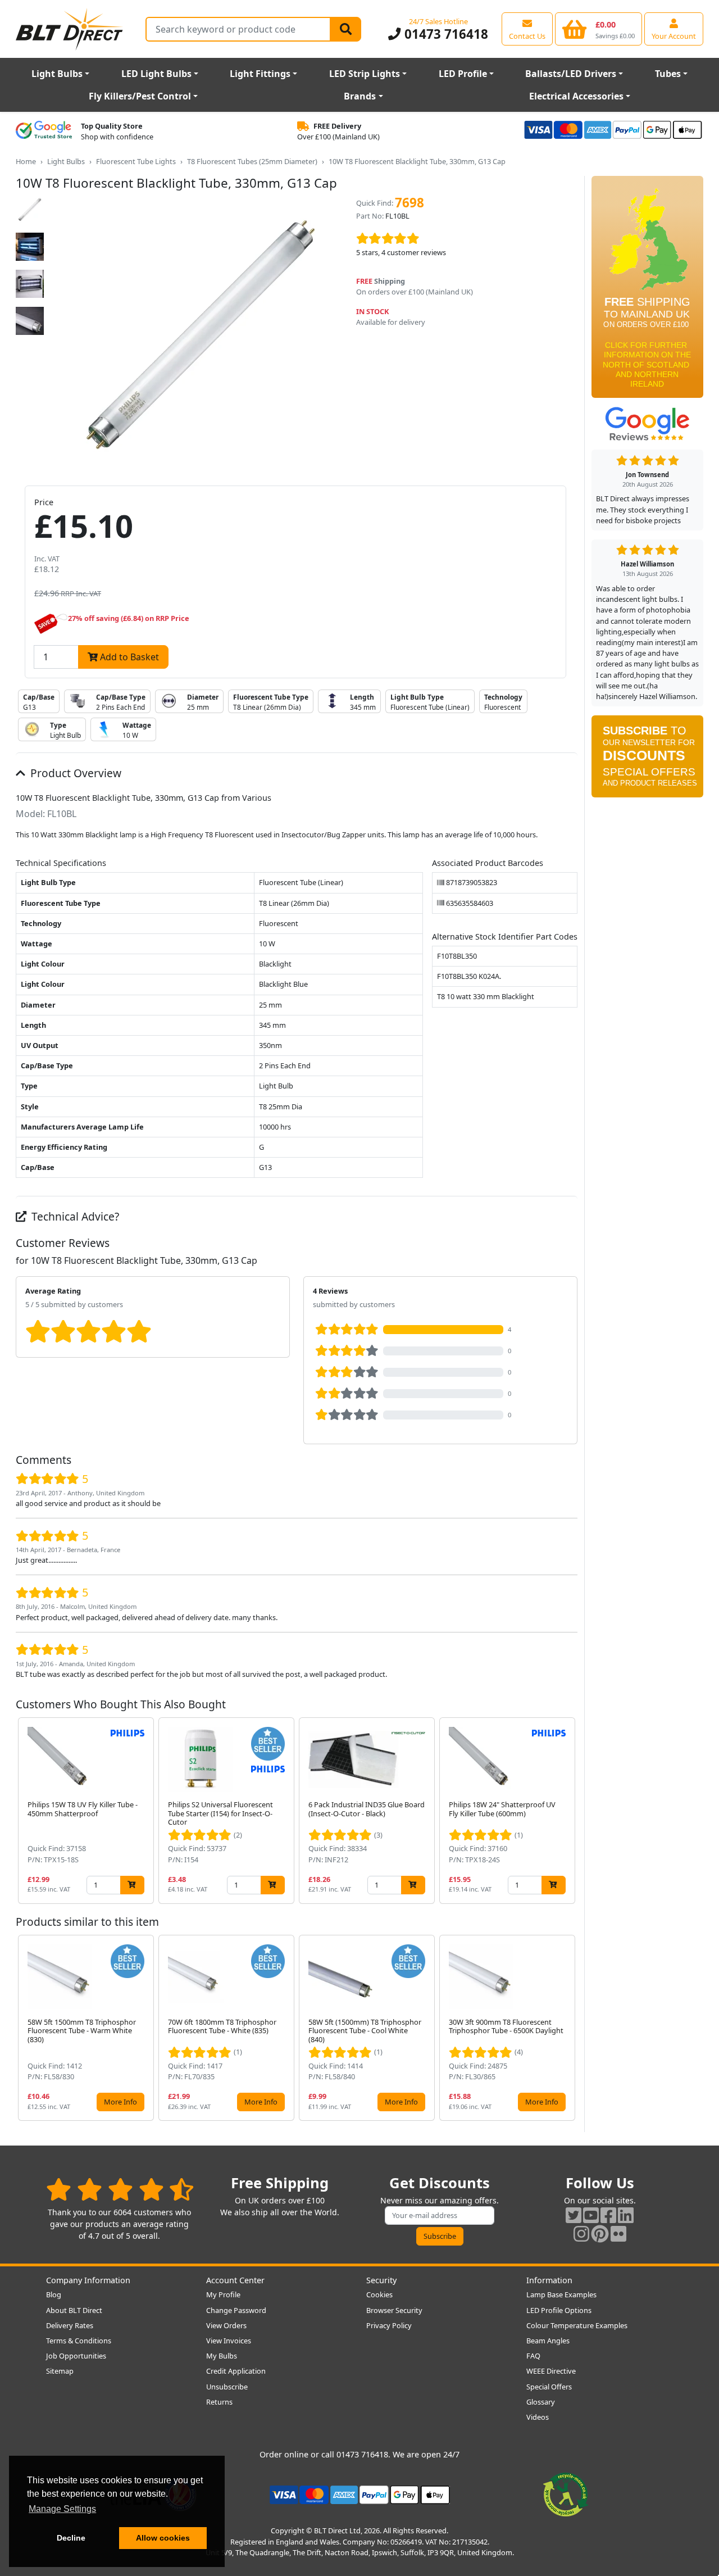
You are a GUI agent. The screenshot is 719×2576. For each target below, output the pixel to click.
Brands (360, 96)
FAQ (533, 2356)
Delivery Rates (70, 2325)
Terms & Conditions (79, 2341)
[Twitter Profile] (574, 2215)
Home (26, 161)
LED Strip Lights (365, 74)
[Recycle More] (566, 2494)
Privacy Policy (389, 2325)
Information (549, 2280)
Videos (538, 2417)
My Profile (223, 2294)
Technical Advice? (74, 1216)
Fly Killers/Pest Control (140, 96)
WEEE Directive (551, 2371)
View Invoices (229, 2341)
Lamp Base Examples (561, 2294)
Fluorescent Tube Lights (136, 161)
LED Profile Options (559, 2310)
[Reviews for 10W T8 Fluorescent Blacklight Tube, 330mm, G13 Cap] (463, 239)
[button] (568, 1811)
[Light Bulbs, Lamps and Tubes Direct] (70, 29)
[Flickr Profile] (618, 2233)
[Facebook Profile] (608, 2215)
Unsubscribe (227, 2387)
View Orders (226, 2325)
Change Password (236, 2310)
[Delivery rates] (647, 291)
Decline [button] (71, 2538)
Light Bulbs (57, 74)
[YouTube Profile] (591, 2215)
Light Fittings (260, 74)
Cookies (379, 2294)
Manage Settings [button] (62, 2509)
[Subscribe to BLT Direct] (647, 760)
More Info (120, 2102)
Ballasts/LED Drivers (571, 74)
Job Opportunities (76, 2356)
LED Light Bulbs (156, 74)
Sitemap (60, 2371)
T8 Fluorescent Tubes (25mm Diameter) (252, 161)
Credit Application (236, 2371)
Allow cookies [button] (163, 2538)
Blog (54, 2294)
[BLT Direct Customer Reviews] (120, 2189)
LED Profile (463, 74)
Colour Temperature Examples (577, 2325)
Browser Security (394, 2310)
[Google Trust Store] (44, 131)
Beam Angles (548, 2341)
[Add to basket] (132, 1885)
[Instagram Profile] (581, 2233)
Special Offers (549, 2387)
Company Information (88, 2280)
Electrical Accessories (576, 96)
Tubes (668, 74)
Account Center (235, 2280)
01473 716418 (444, 34)
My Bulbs (222, 2356)
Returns (219, 2402)
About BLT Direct (74, 2310)
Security (381, 2280)
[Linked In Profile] (626, 2215)
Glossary (541, 2402)
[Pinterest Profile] (600, 2233)
